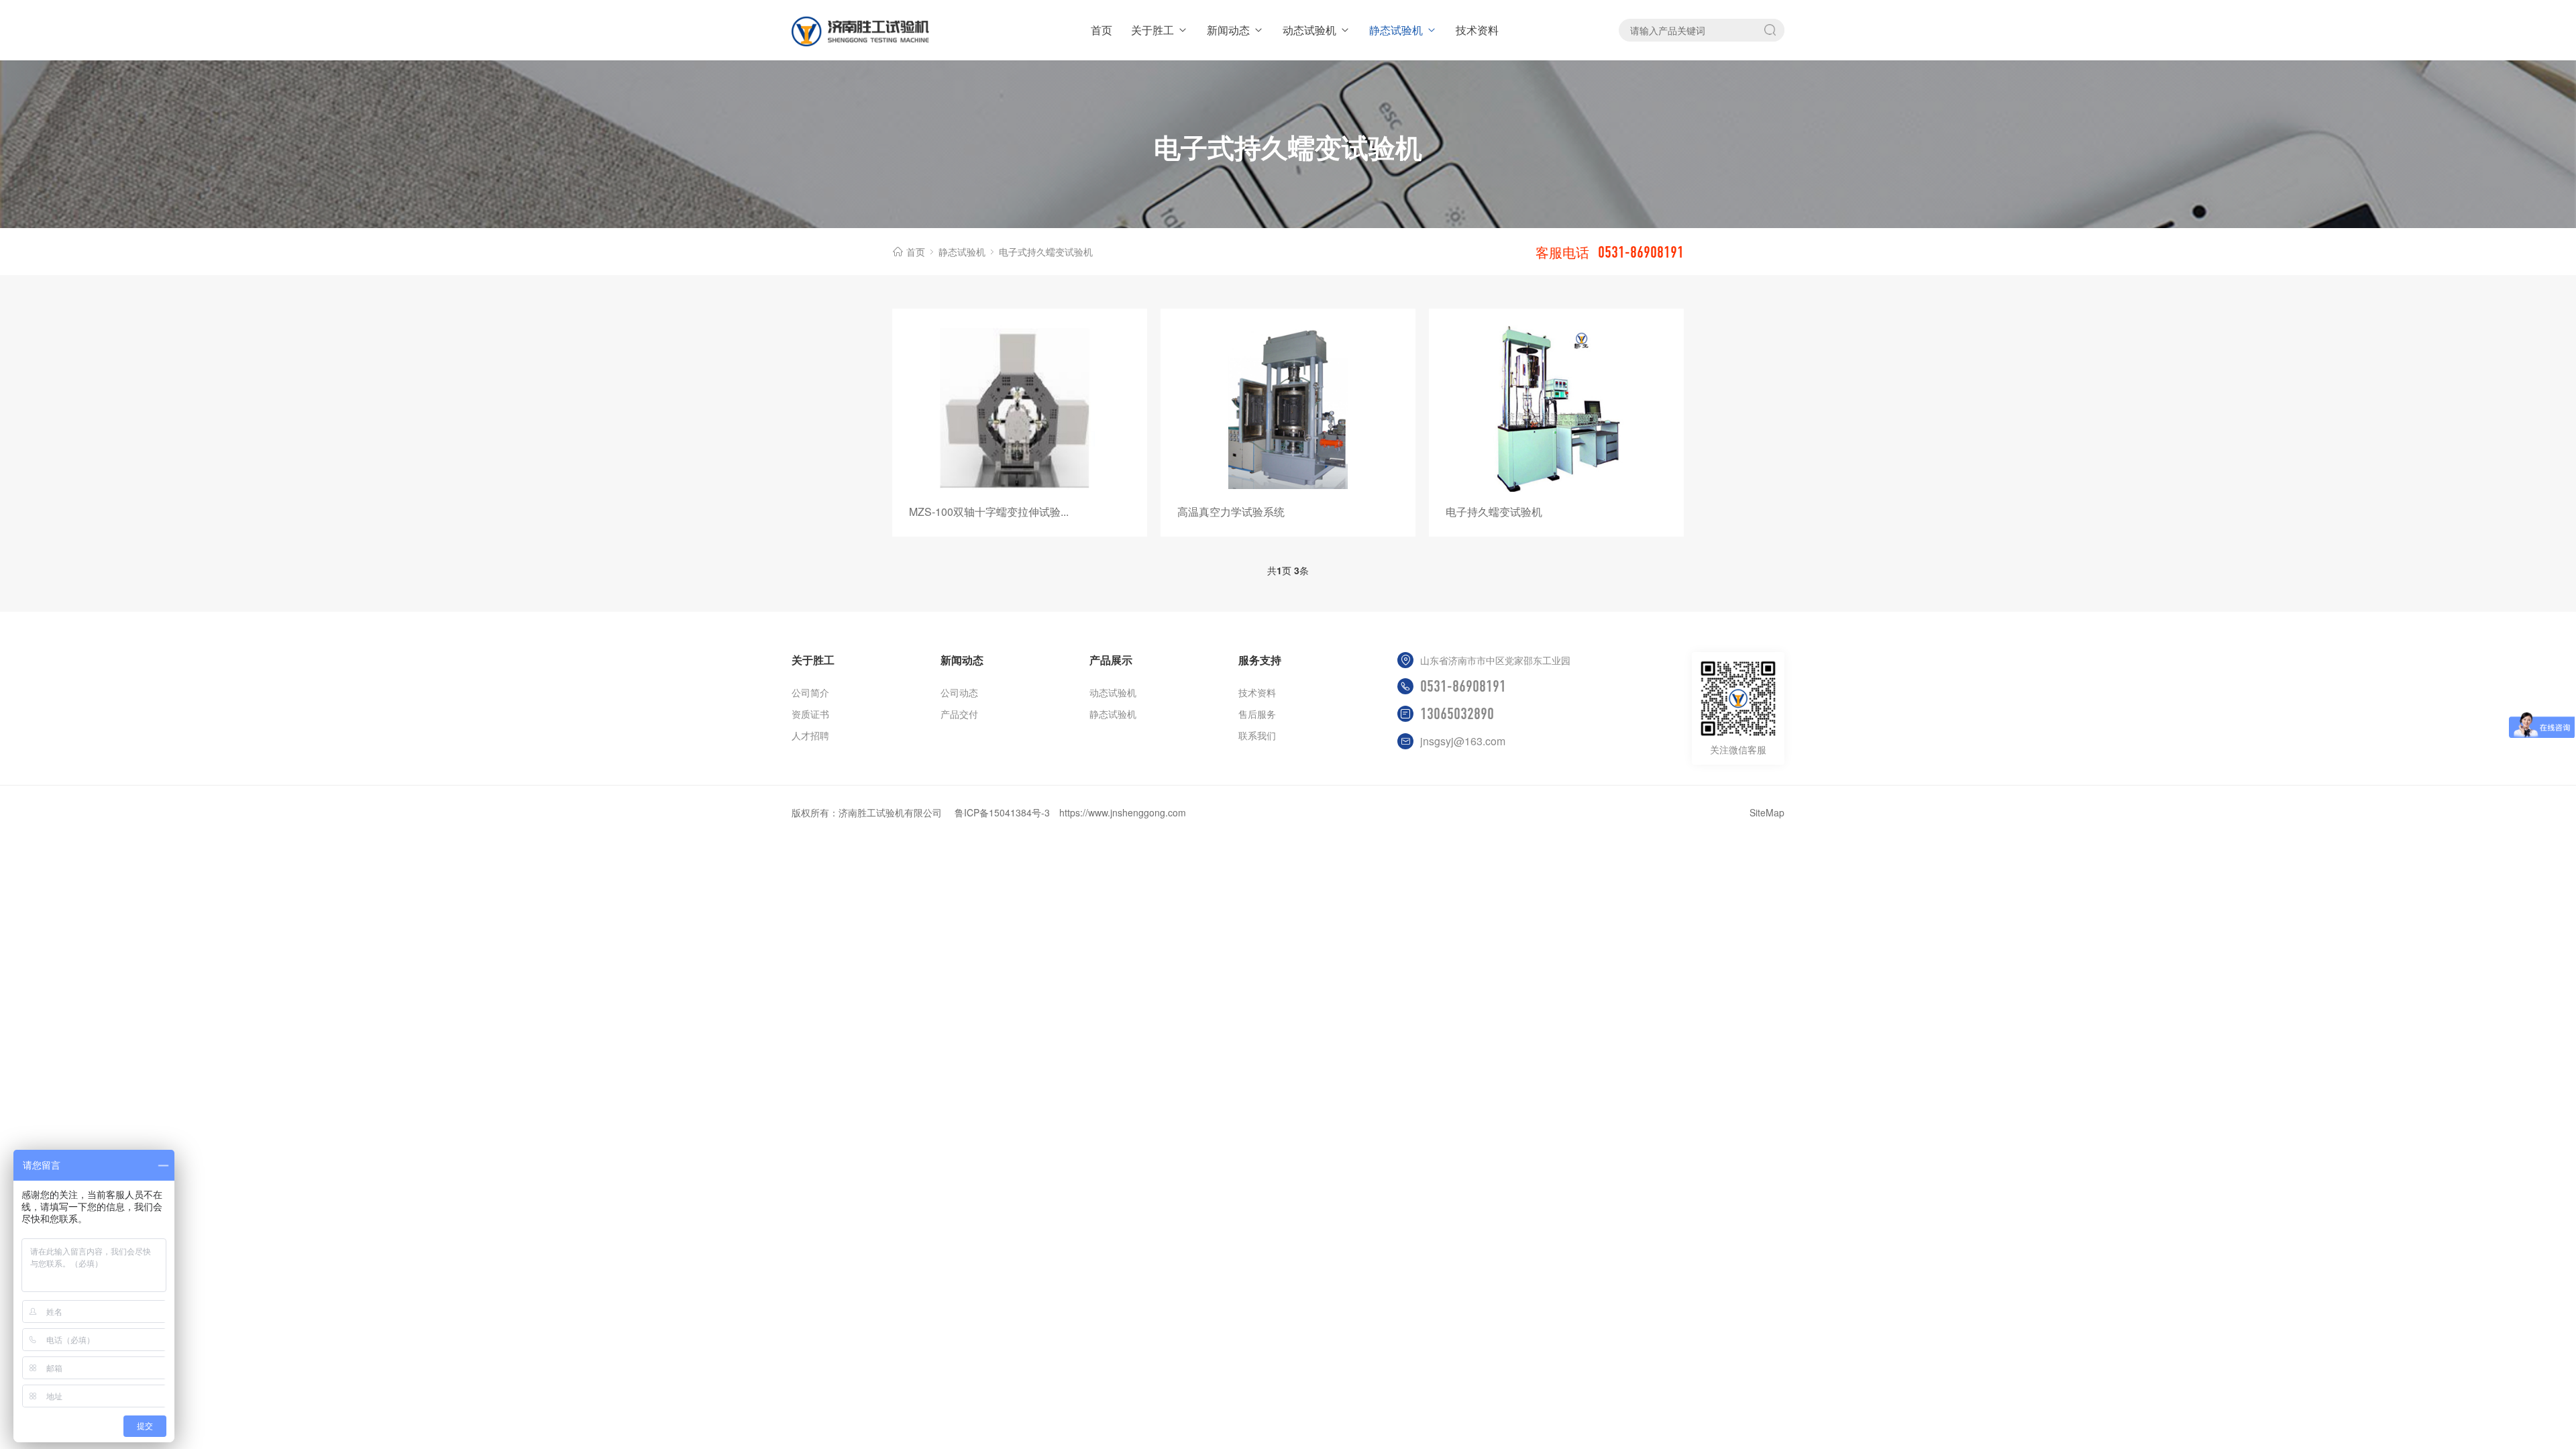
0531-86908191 (1463, 686)
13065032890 (1457, 714)
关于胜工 (1152, 30)
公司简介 (810, 692)
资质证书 (810, 714)
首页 (1102, 30)
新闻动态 (1228, 30)
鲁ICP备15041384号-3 (1002, 812)
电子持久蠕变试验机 (1494, 512)
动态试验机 (1309, 30)
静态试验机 (1396, 30)
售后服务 (1257, 714)
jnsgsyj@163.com (1463, 741)
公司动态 (959, 692)
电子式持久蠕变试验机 (1046, 252)
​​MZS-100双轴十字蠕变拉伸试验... (989, 512)
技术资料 (1477, 30)
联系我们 (1257, 735)
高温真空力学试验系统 (1231, 512)
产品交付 (959, 714)
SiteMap (1767, 812)
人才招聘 (810, 735)
